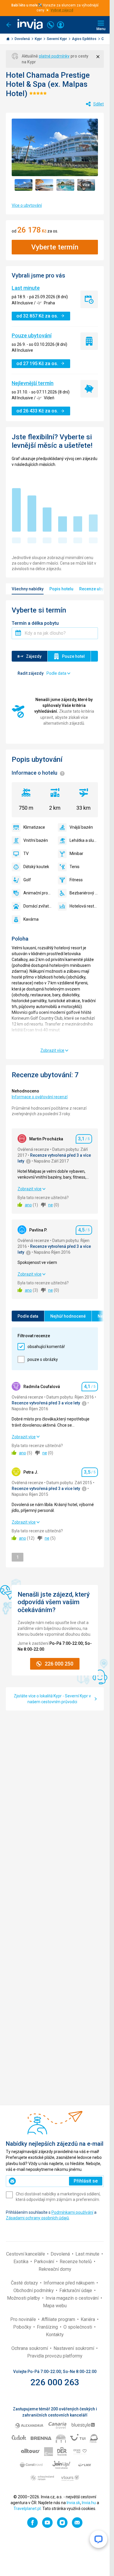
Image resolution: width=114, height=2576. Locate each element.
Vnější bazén (81, 827)
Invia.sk (73, 2503)
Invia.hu (89, 2503)
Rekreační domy (55, 2269)
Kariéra (88, 2319)
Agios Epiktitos (85, 39)
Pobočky (23, 2327)
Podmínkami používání (72, 2212)
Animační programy (38, 893)
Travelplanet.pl (27, 2509)
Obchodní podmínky (34, 2290)
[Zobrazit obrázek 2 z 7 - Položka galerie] (44, 185)
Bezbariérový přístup (84, 893)
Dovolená (23, 39)
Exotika (21, 2262)
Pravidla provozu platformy (55, 2356)
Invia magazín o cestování (73, 2298)
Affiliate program (59, 2319)
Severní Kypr (57, 39)
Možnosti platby (24, 2298)
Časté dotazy (25, 2283)
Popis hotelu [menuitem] (61, 589)
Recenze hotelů (76, 2262)
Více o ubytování (27, 205)
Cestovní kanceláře (26, 2254)
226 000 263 (55, 2382)
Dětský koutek (36, 867)
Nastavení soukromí (74, 2348)
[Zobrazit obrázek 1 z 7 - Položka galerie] (24, 185)
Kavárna (31, 919)
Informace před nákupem (70, 2283)
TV (26, 854)
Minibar (76, 854)
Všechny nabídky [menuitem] (28, 589)
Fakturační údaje (76, 2290)
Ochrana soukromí (30, 2348)
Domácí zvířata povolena (38, 906)
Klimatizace (34, 827)
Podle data (28, 1316)
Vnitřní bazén (36, 840)
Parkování (45, 2262)
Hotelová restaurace (84, 906)
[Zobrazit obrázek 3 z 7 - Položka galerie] (65, 185)
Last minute (26, 288)
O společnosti (78, 2327)
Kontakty (55, 2335)
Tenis (75, 867)
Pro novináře (24, 2319)
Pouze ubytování (32, 335)
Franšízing (48, 2327)
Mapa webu (55, 2306)
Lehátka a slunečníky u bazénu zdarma (84, 840)
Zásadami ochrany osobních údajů (37, 2218)
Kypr (39, 39)
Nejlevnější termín (33, 383)
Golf (27, 880)
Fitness (76, 880)
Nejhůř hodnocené (68, 1316)
